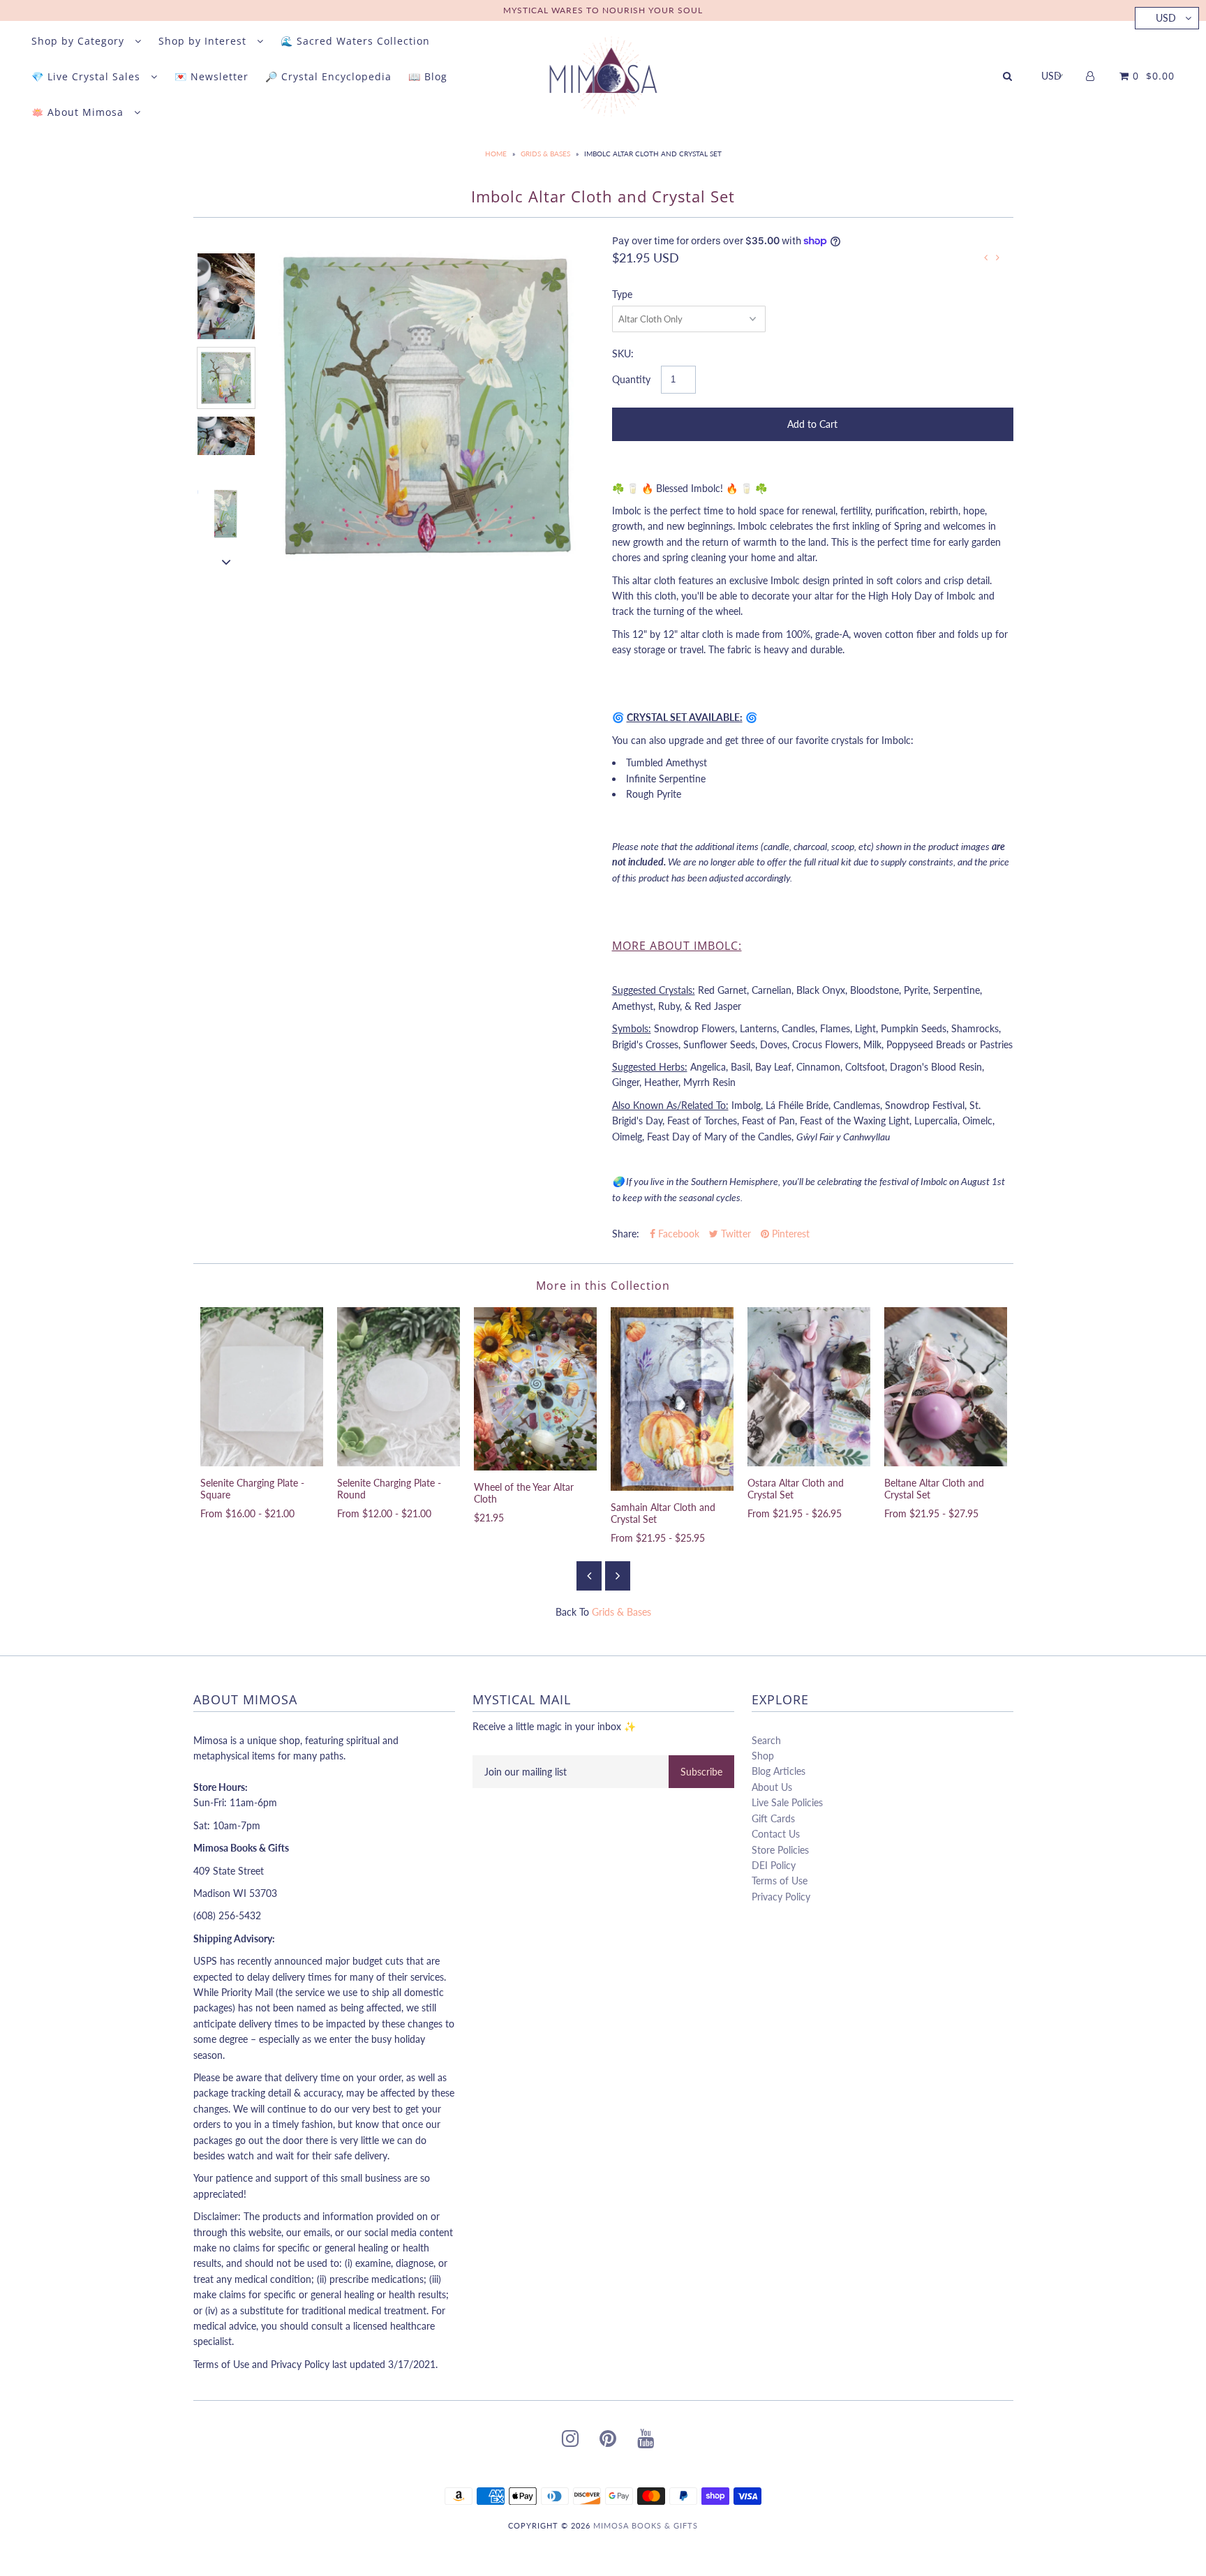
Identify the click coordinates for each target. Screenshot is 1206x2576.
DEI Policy (774, 1865)
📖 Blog (428, 76)
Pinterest (789, 1234)
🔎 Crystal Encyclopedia (328, 76)
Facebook (677, 1234)
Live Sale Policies (787, 1802)
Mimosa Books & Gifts (646, 2525)
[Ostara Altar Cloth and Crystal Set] (809, 1387)
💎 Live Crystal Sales (88, 76)
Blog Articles (779, 1771)
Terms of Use (780, 1881)
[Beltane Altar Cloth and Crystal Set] (946, 1387)
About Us (772, 1787)
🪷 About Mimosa (79, 112)
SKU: (623, 353)
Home (496, 154)
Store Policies (780, 1850)
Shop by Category (80, 41)
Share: (626, 1234)
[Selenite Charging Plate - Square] (262, 1387)
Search (766, 1740)
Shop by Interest (204, 41)
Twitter (735, 1234)
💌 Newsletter (211, 76)
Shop (763, 1756)
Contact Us (776, 1834)
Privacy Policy (781, 1897)
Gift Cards (773, 1818)
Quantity (631, 379)
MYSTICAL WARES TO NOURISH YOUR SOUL (603, 10)
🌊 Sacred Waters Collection (355, 41)
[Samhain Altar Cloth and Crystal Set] (672, 1399)
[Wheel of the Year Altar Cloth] (535, 1389)
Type (622, 294)
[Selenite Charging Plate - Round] (399, 1387)
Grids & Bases (545, 154)
